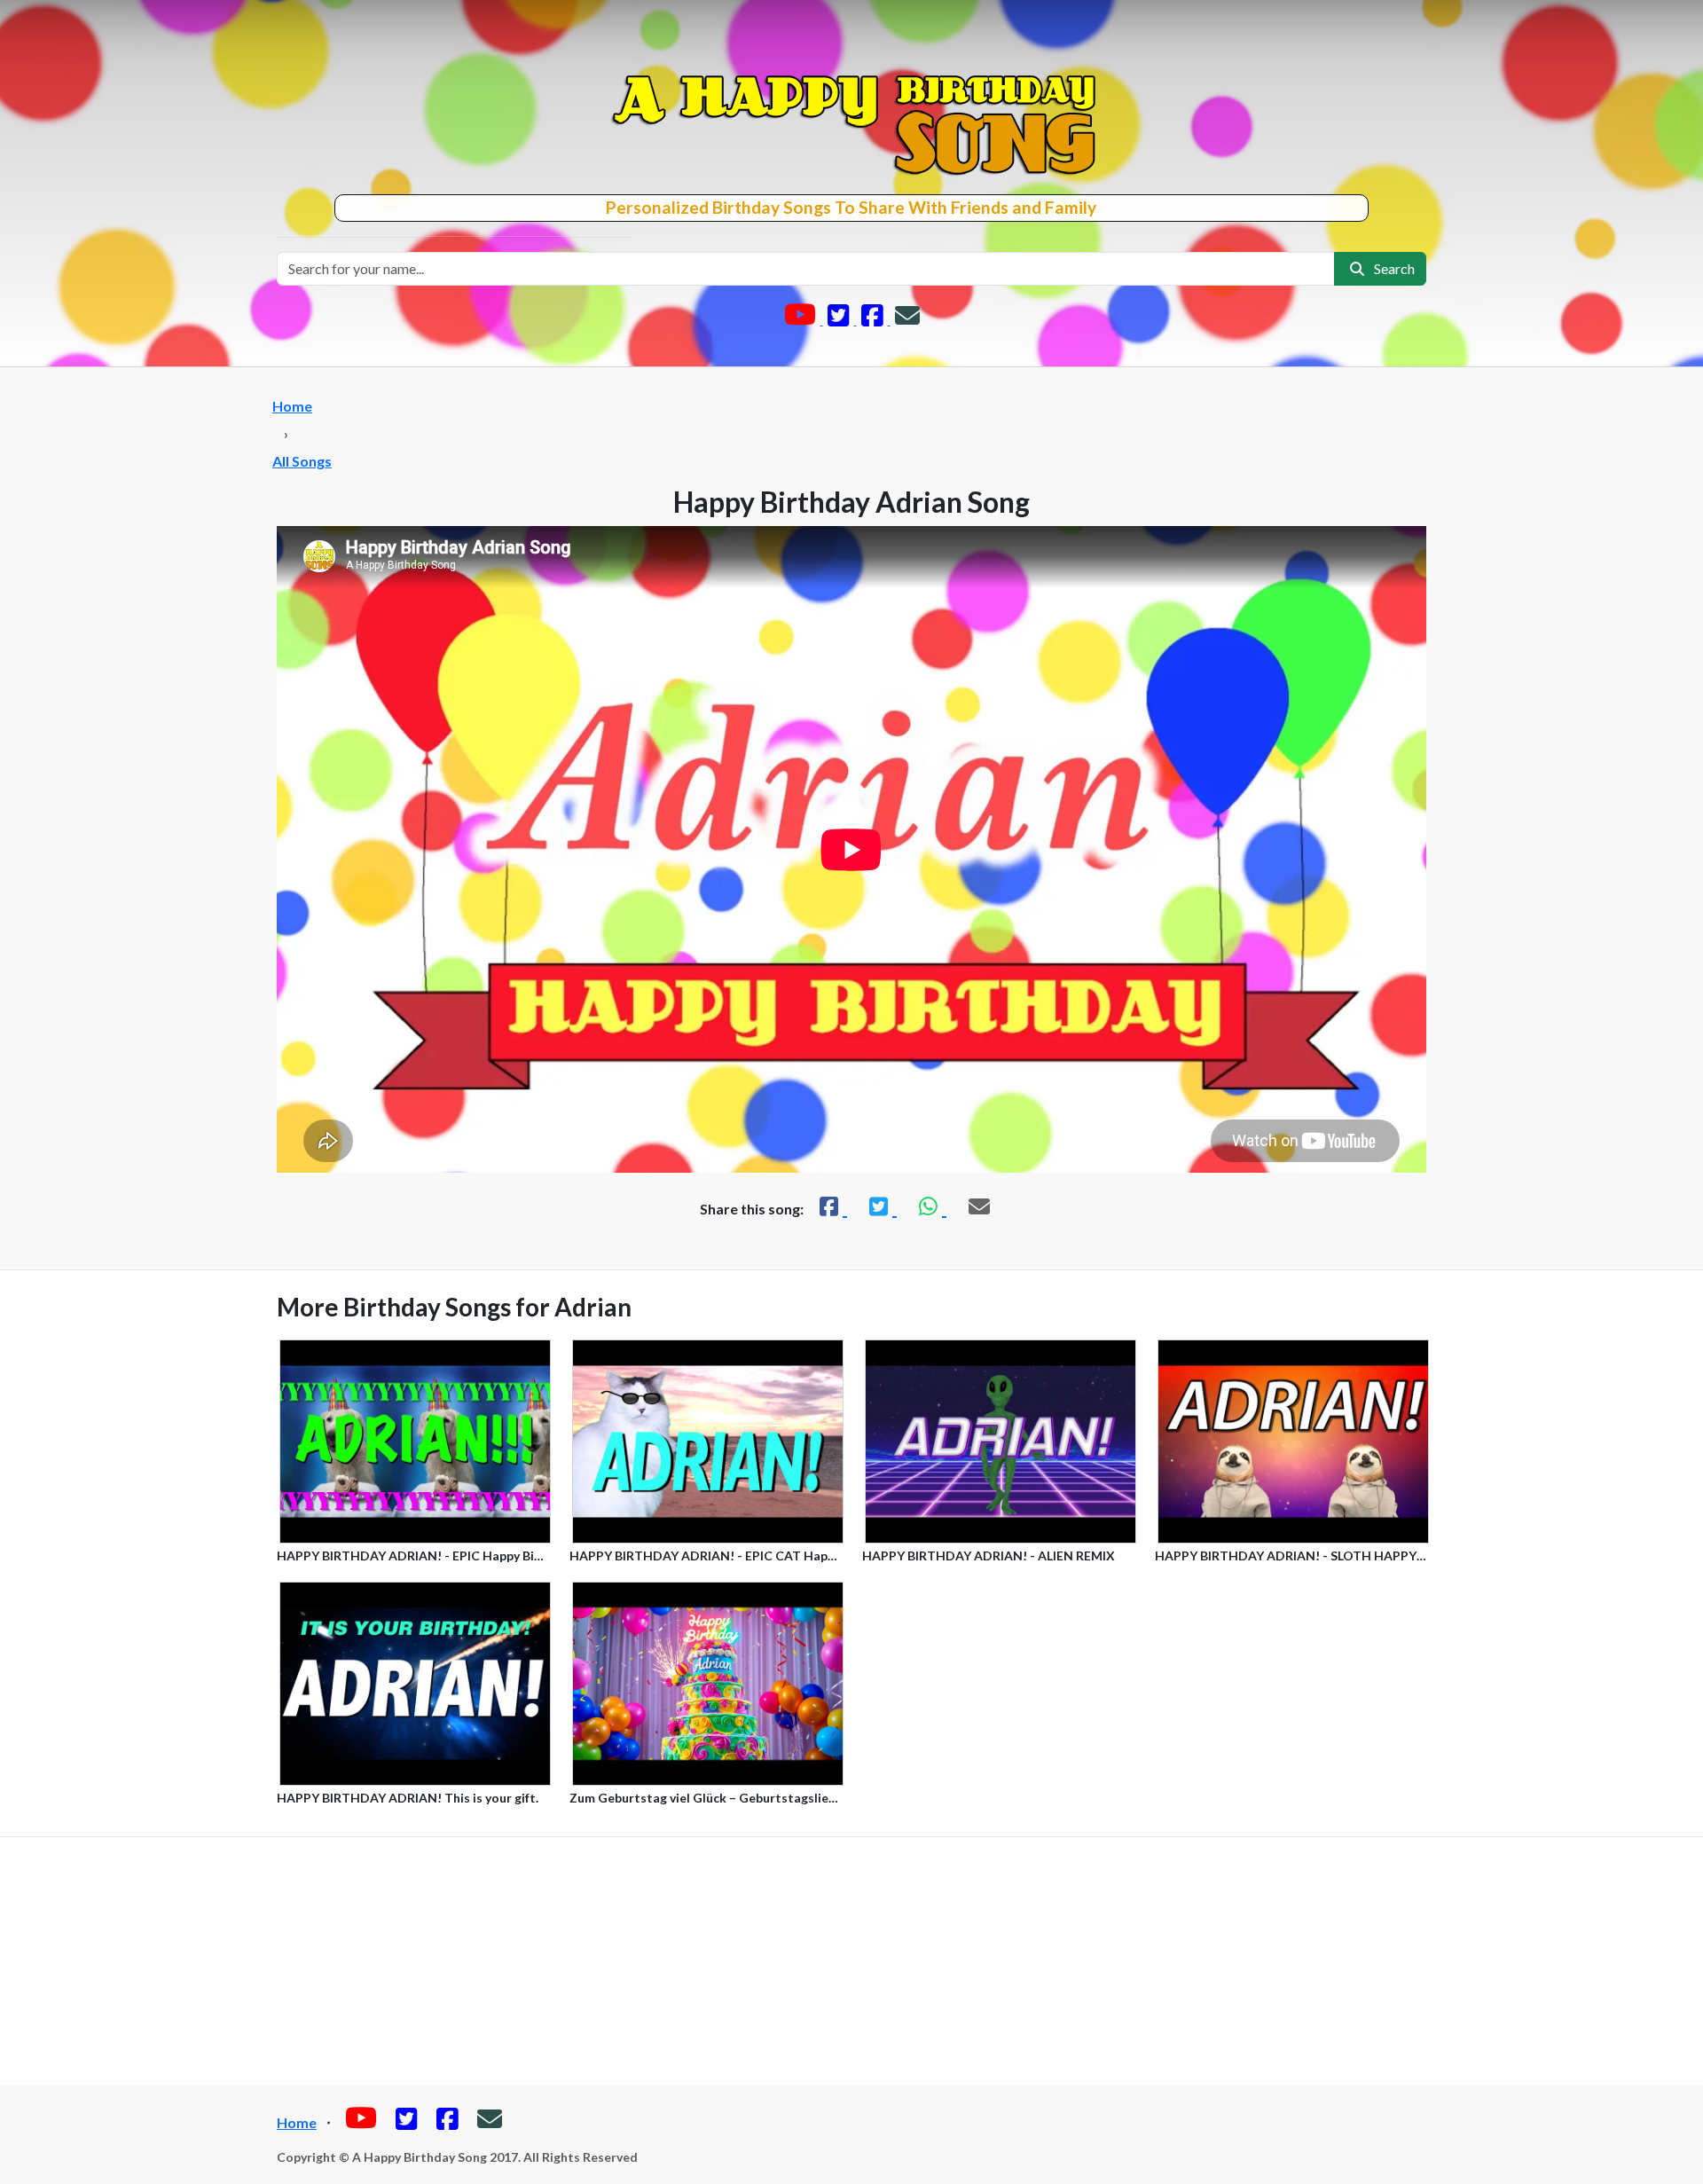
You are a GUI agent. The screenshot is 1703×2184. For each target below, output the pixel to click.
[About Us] (907, 319)
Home (292, 406)
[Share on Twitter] (881, 1206)
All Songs (302, 461)
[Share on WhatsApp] (930, 1206)
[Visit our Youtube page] (801, 319)
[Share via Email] (979, 1206)
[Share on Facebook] (831, 1206)
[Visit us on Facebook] (874, 319)
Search (1392, 268)
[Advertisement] (851, 1961)
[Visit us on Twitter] (840, 319)
